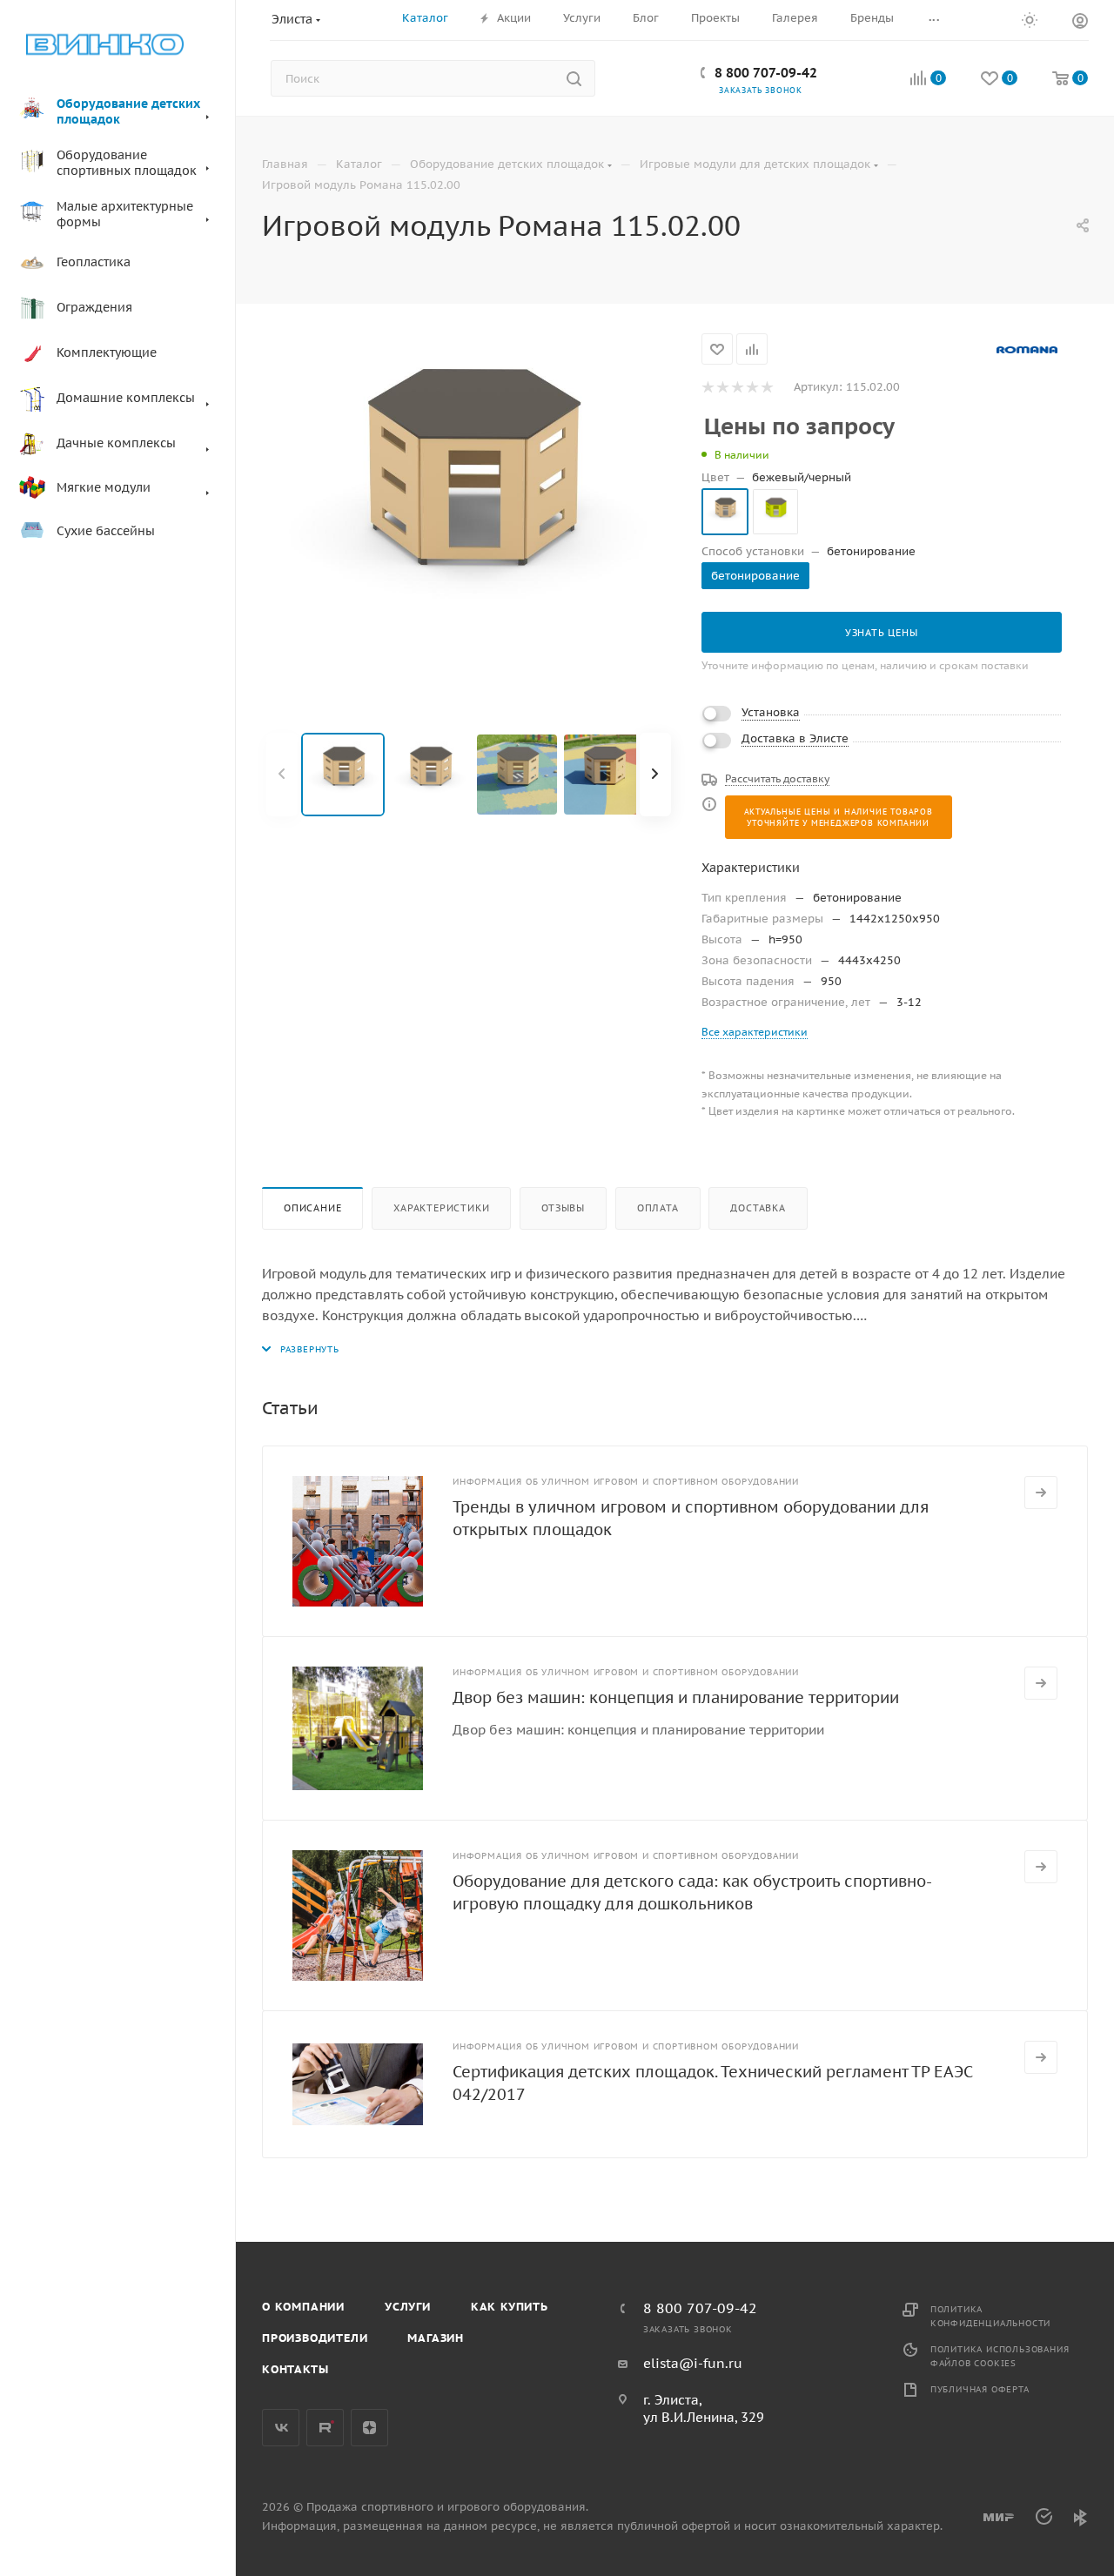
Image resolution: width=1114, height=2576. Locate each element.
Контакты (295, 2369)
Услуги (408, 2307)
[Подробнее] (1041, 1493)
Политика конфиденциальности (990, 2316)
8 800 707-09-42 (766, 73)
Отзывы (563, 1208)
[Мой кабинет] (1080, 23)
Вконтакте (281, 2428)
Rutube (325, 2428)
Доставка (758, 1208)
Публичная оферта (980, 2389)
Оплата (658, 1208)
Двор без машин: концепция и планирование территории (676, 1697)
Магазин (436, 2338)
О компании (303, 2307)
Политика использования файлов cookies (1000, 2356)
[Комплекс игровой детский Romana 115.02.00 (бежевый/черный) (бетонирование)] (469, 510)
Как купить (510, 2307)
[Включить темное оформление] (1030, 19)
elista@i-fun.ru (693, 2363)
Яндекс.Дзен (369, 2428)
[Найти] (574, 78)
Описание (312, 1208)
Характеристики (441, 1208)
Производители (315, 2338)
